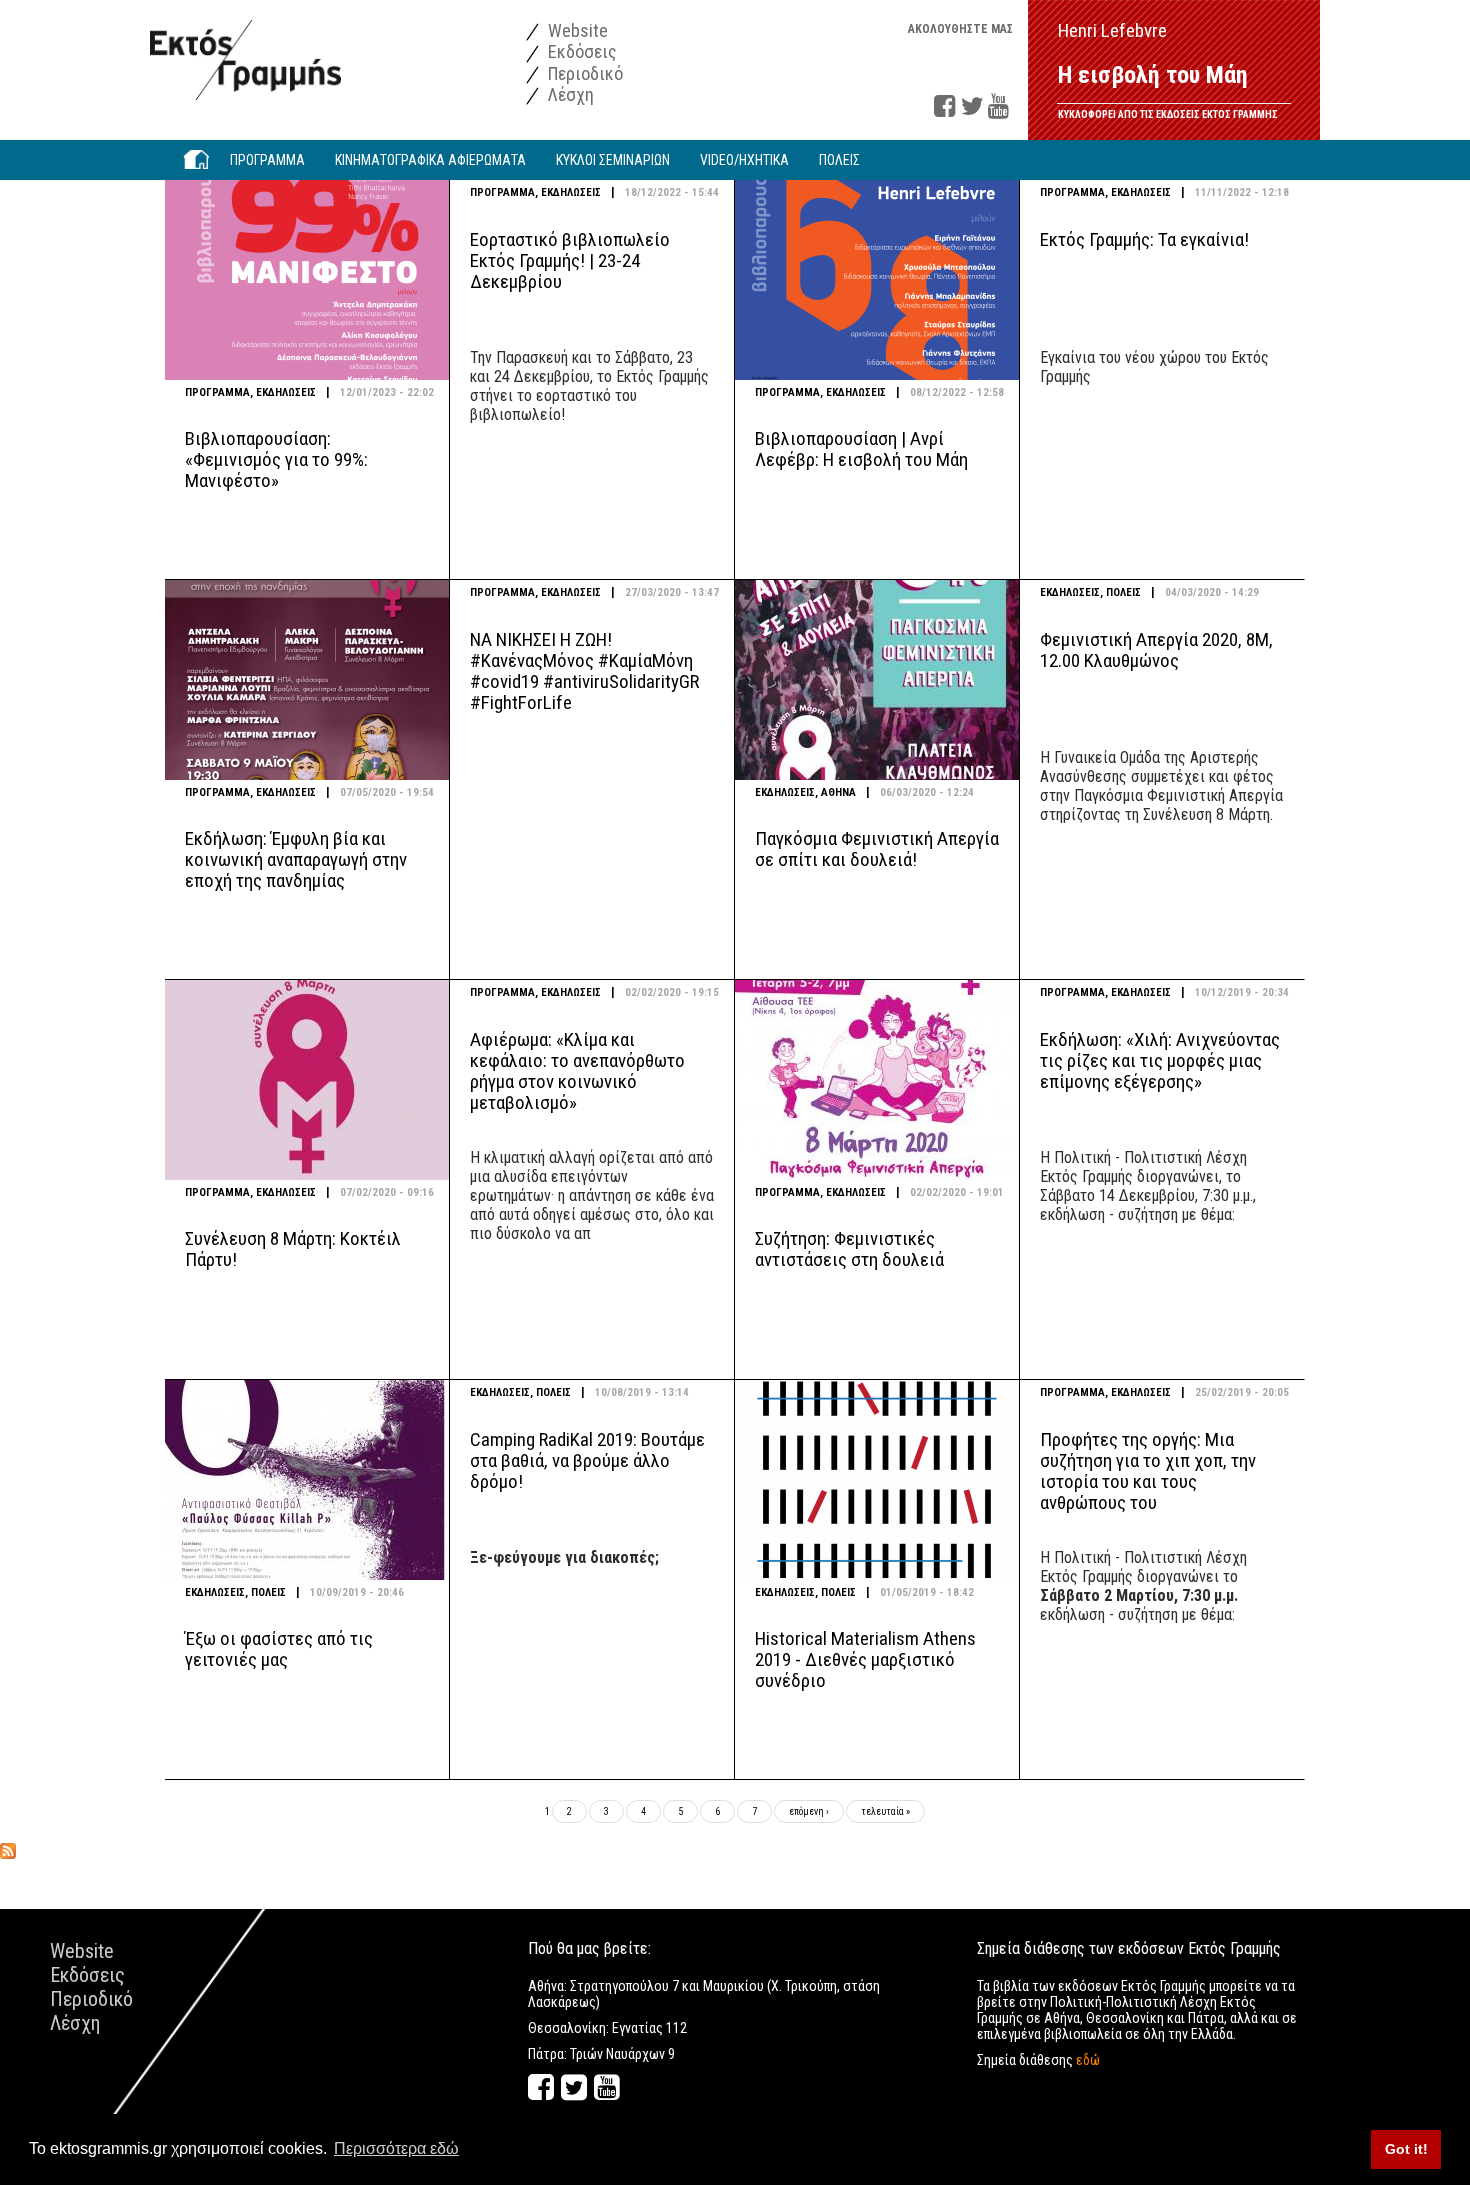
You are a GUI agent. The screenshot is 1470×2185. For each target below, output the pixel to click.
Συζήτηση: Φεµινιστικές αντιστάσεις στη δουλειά (849, 1249)
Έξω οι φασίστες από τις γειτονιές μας (279, 1649)
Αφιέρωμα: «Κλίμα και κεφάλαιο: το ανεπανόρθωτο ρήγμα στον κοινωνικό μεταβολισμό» (577, 1071)
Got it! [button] (1406, 2149)
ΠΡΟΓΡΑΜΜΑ (217, 392)
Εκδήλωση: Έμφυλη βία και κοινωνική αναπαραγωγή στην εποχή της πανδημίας (296, 859)
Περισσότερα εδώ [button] (396, 2148)
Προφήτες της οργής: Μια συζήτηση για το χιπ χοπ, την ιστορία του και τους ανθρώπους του (1148, 1471)
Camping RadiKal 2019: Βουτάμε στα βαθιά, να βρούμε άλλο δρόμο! (587, 1460)
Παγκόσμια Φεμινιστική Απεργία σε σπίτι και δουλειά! (877, 849)
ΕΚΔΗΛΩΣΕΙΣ (286, 392)
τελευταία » (885, 1811)
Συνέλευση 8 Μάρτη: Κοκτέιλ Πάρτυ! (293, 1249)
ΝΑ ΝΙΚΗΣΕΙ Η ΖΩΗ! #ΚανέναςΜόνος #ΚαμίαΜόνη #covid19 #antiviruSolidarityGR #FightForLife (584, 671)
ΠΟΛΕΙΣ (1123, 592)
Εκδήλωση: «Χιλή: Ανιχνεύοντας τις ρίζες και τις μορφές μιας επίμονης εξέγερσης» (1160, 1060)
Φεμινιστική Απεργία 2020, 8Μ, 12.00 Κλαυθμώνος (1156, 650)
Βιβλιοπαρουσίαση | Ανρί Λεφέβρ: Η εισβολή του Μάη (861, 449)
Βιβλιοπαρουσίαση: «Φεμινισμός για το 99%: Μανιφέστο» (276, 459)
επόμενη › (809, 1811)
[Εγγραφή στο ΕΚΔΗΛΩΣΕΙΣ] (8, 1850)
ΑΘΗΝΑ (838, 792)
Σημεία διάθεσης (1038, 2060)
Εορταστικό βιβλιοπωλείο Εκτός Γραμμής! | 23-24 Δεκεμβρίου (570, 260)
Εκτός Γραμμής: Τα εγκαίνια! (1144, 239)
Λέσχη (569, 94)
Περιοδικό (583, 73)
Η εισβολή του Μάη (1153, 75)
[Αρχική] (245, 49)
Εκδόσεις (580, 51)
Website (576, 30)
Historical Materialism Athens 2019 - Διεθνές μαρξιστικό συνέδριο (865, 1659)
